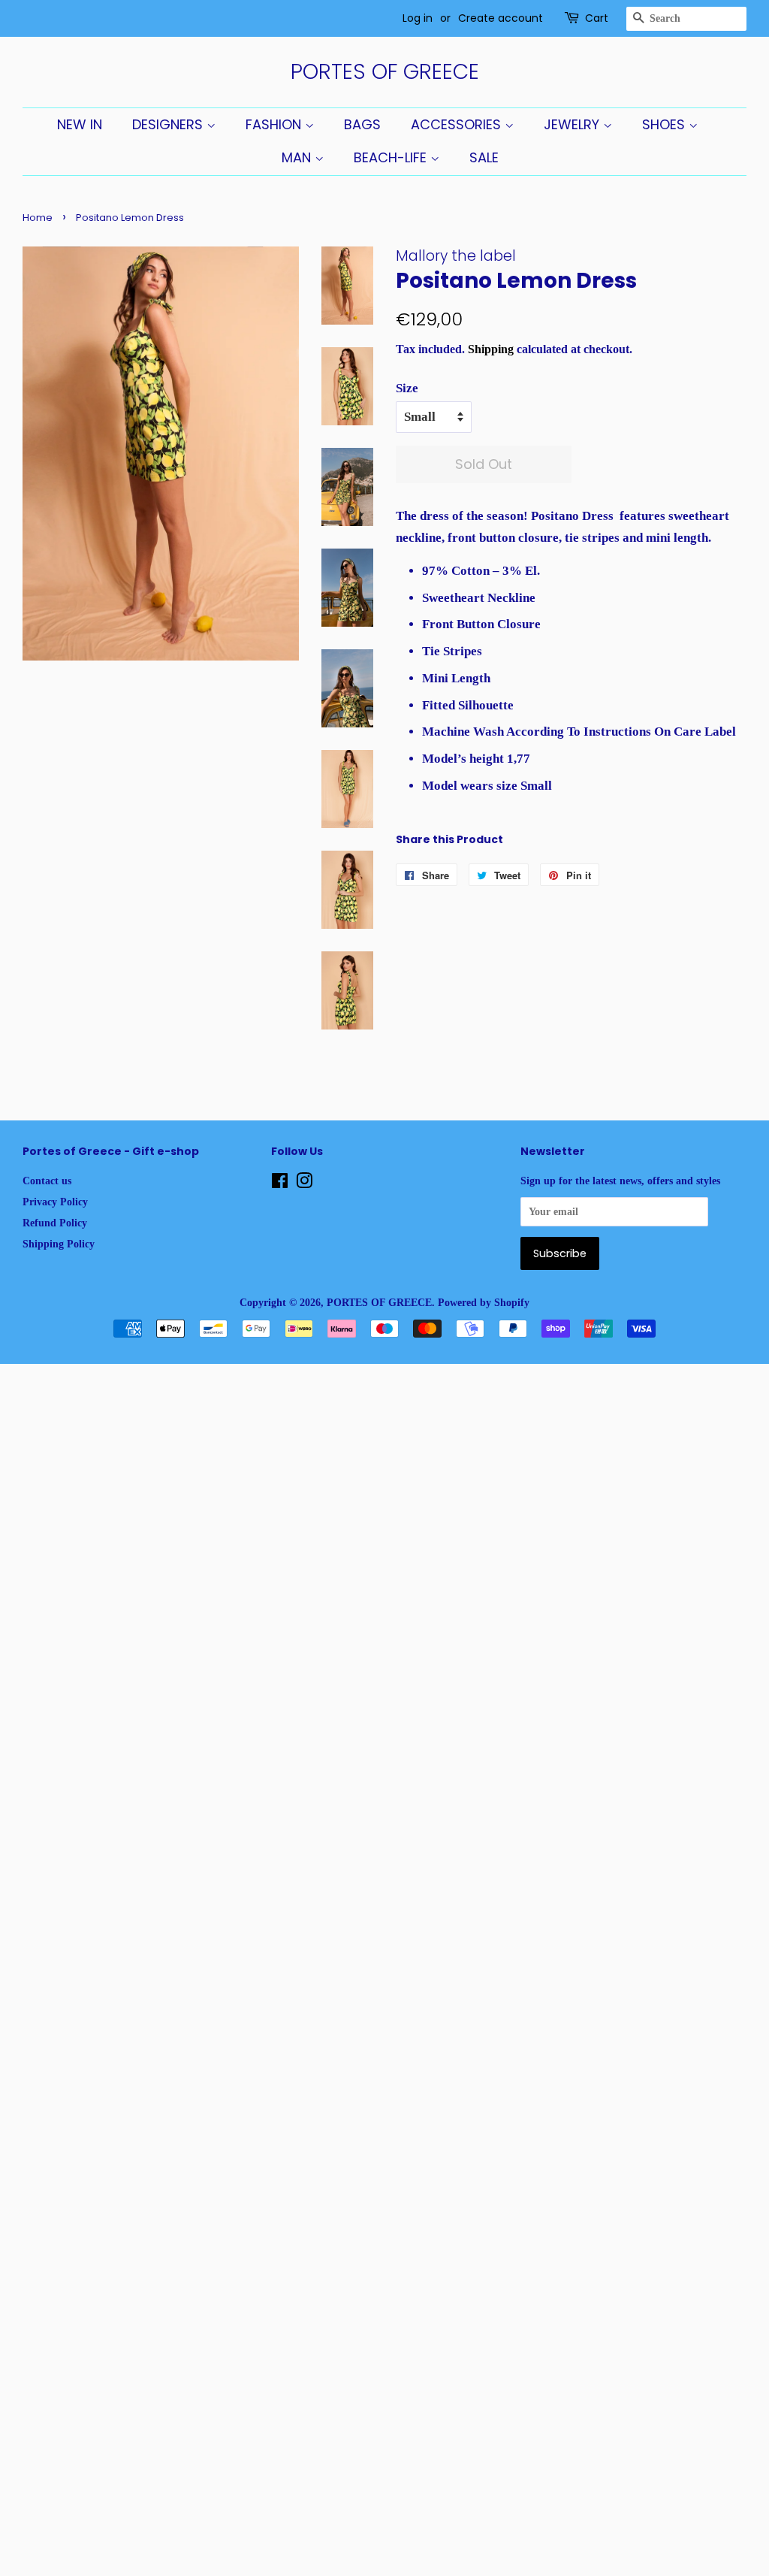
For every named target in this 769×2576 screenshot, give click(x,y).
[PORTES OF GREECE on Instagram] (304, 1184)
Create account (501, 18)
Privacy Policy (55, 1202)
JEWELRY (573, 124)
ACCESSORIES (458, 124)
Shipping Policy (59, 1244)
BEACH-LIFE (392, 157)
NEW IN (80, 124)
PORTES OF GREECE (385, 72)
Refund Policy (55, 1223)
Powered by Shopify (484, 1302)
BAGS (362, 124)
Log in (418, 18)
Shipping (491, 349)
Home (38, 218)
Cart (597, 18)
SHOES (665, 124)
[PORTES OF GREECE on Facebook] (280, 1184)
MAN (298, 157)
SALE (484, 157)
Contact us (47, 1181)
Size (407, 388)
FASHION (275, 124)
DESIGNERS (169, 124)
